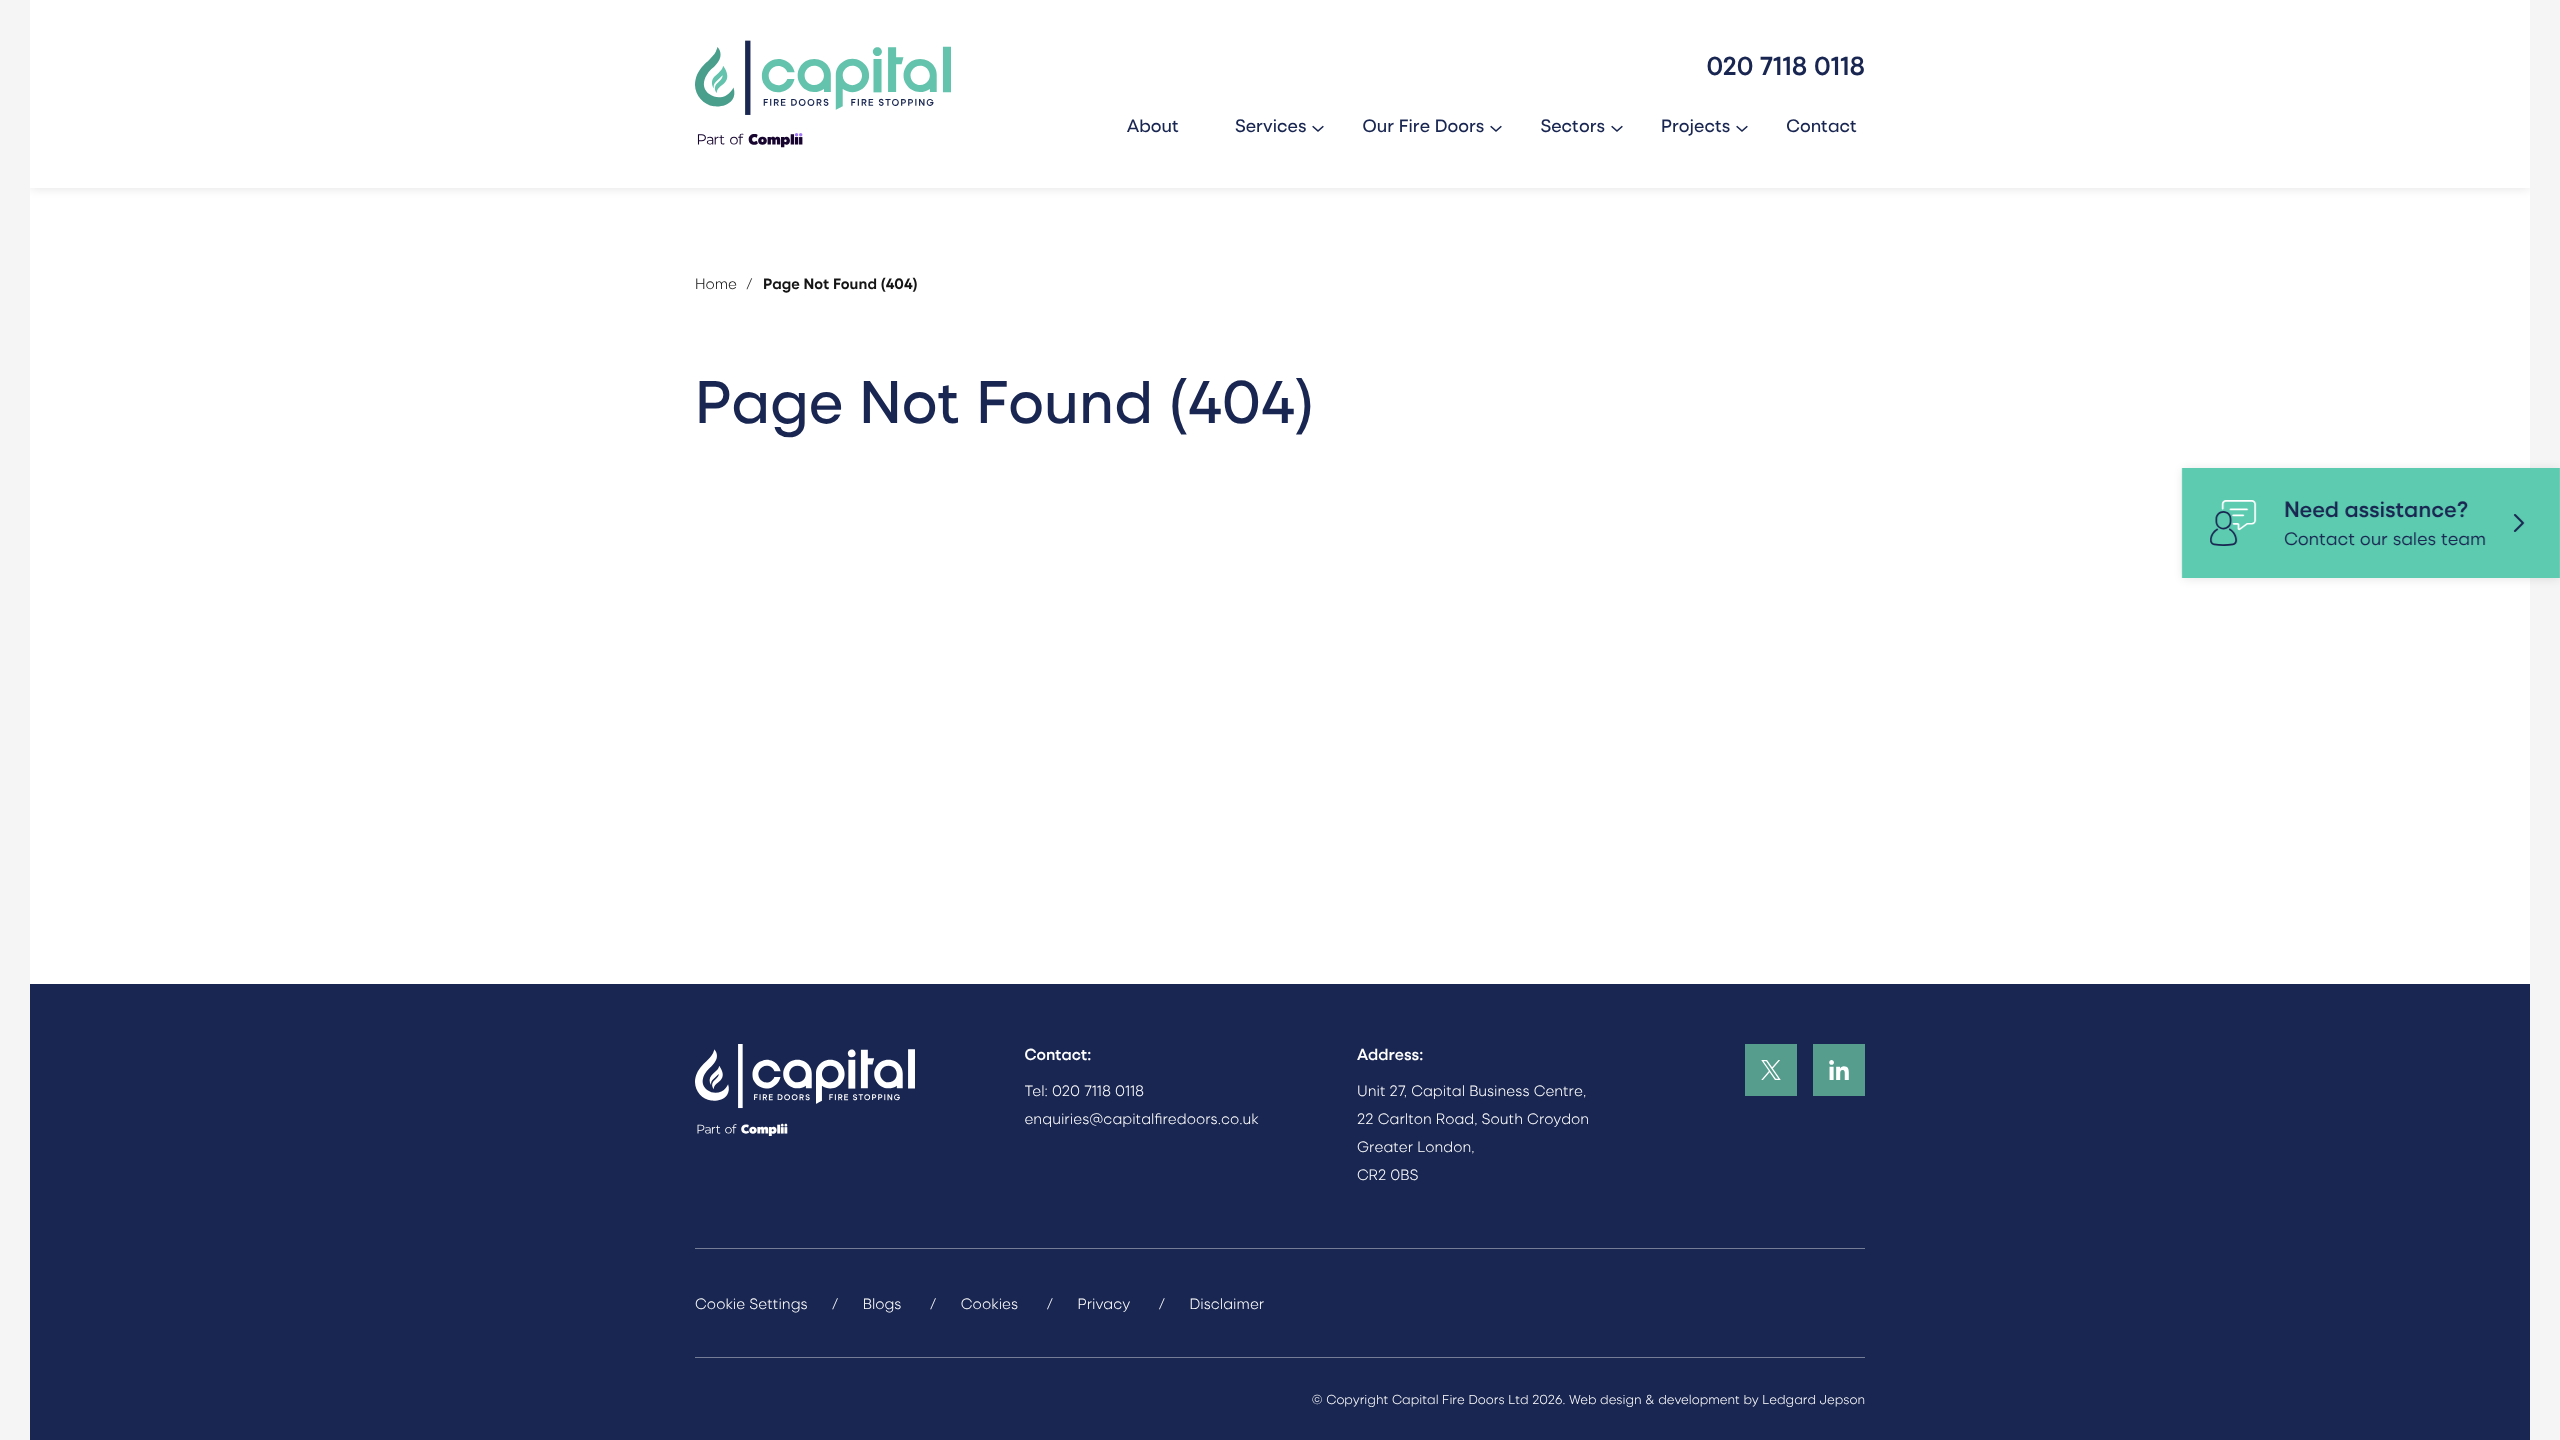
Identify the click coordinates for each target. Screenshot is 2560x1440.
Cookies (989, 1303)
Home (716, 283)
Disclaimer (1227, 1303)
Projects (1695, 125)
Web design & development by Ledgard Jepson (1717, 1399)
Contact (1821, 125)
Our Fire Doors (1423, 125)
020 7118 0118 (1098, 1090)
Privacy (1103, 1303)
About (1153, 125)
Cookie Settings (751, 1303)
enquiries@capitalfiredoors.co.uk (1142, 1118)
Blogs (882, 1303)
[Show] (1318, 126)
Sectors (1572, 125)
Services (1271, 125)
